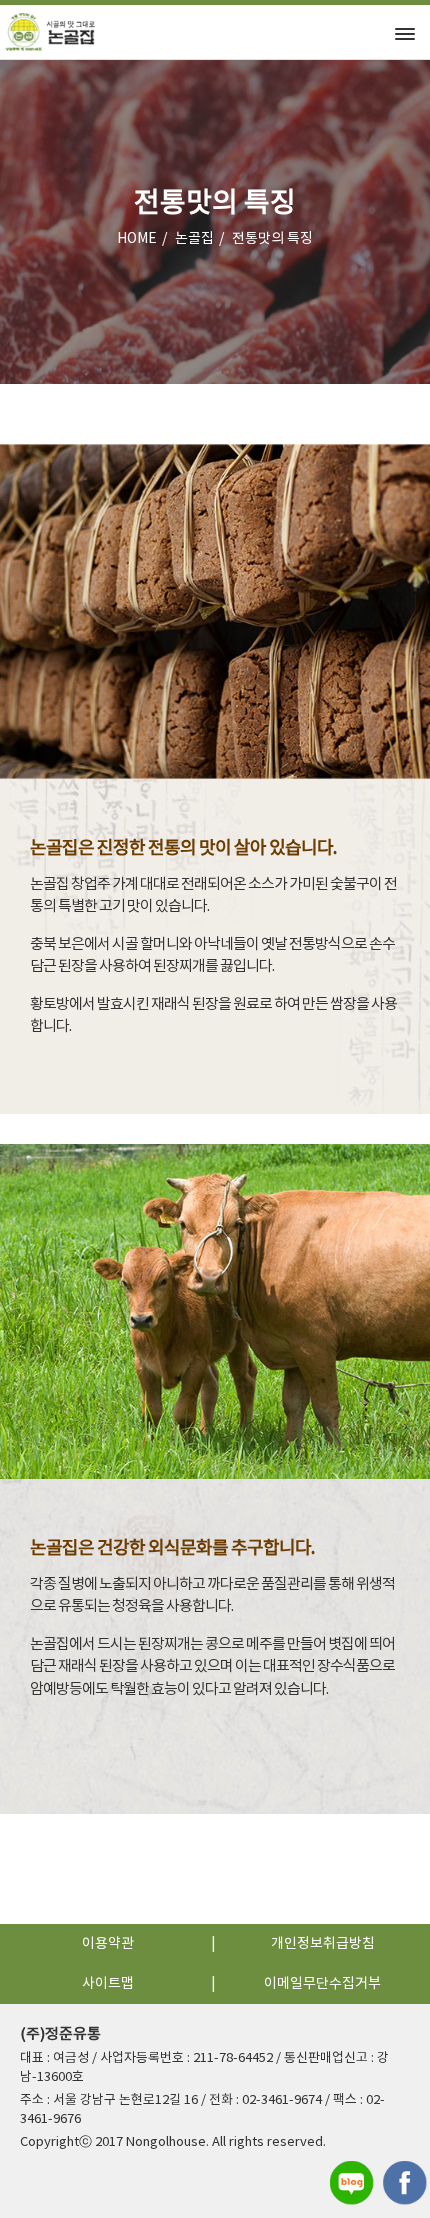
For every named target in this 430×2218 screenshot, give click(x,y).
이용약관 (108, 1944)
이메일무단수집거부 (322, 1984)
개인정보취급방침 (323, 1944)
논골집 (194, 239)
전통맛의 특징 (272, 239)
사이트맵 (108, 1984)
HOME (137, 239)
